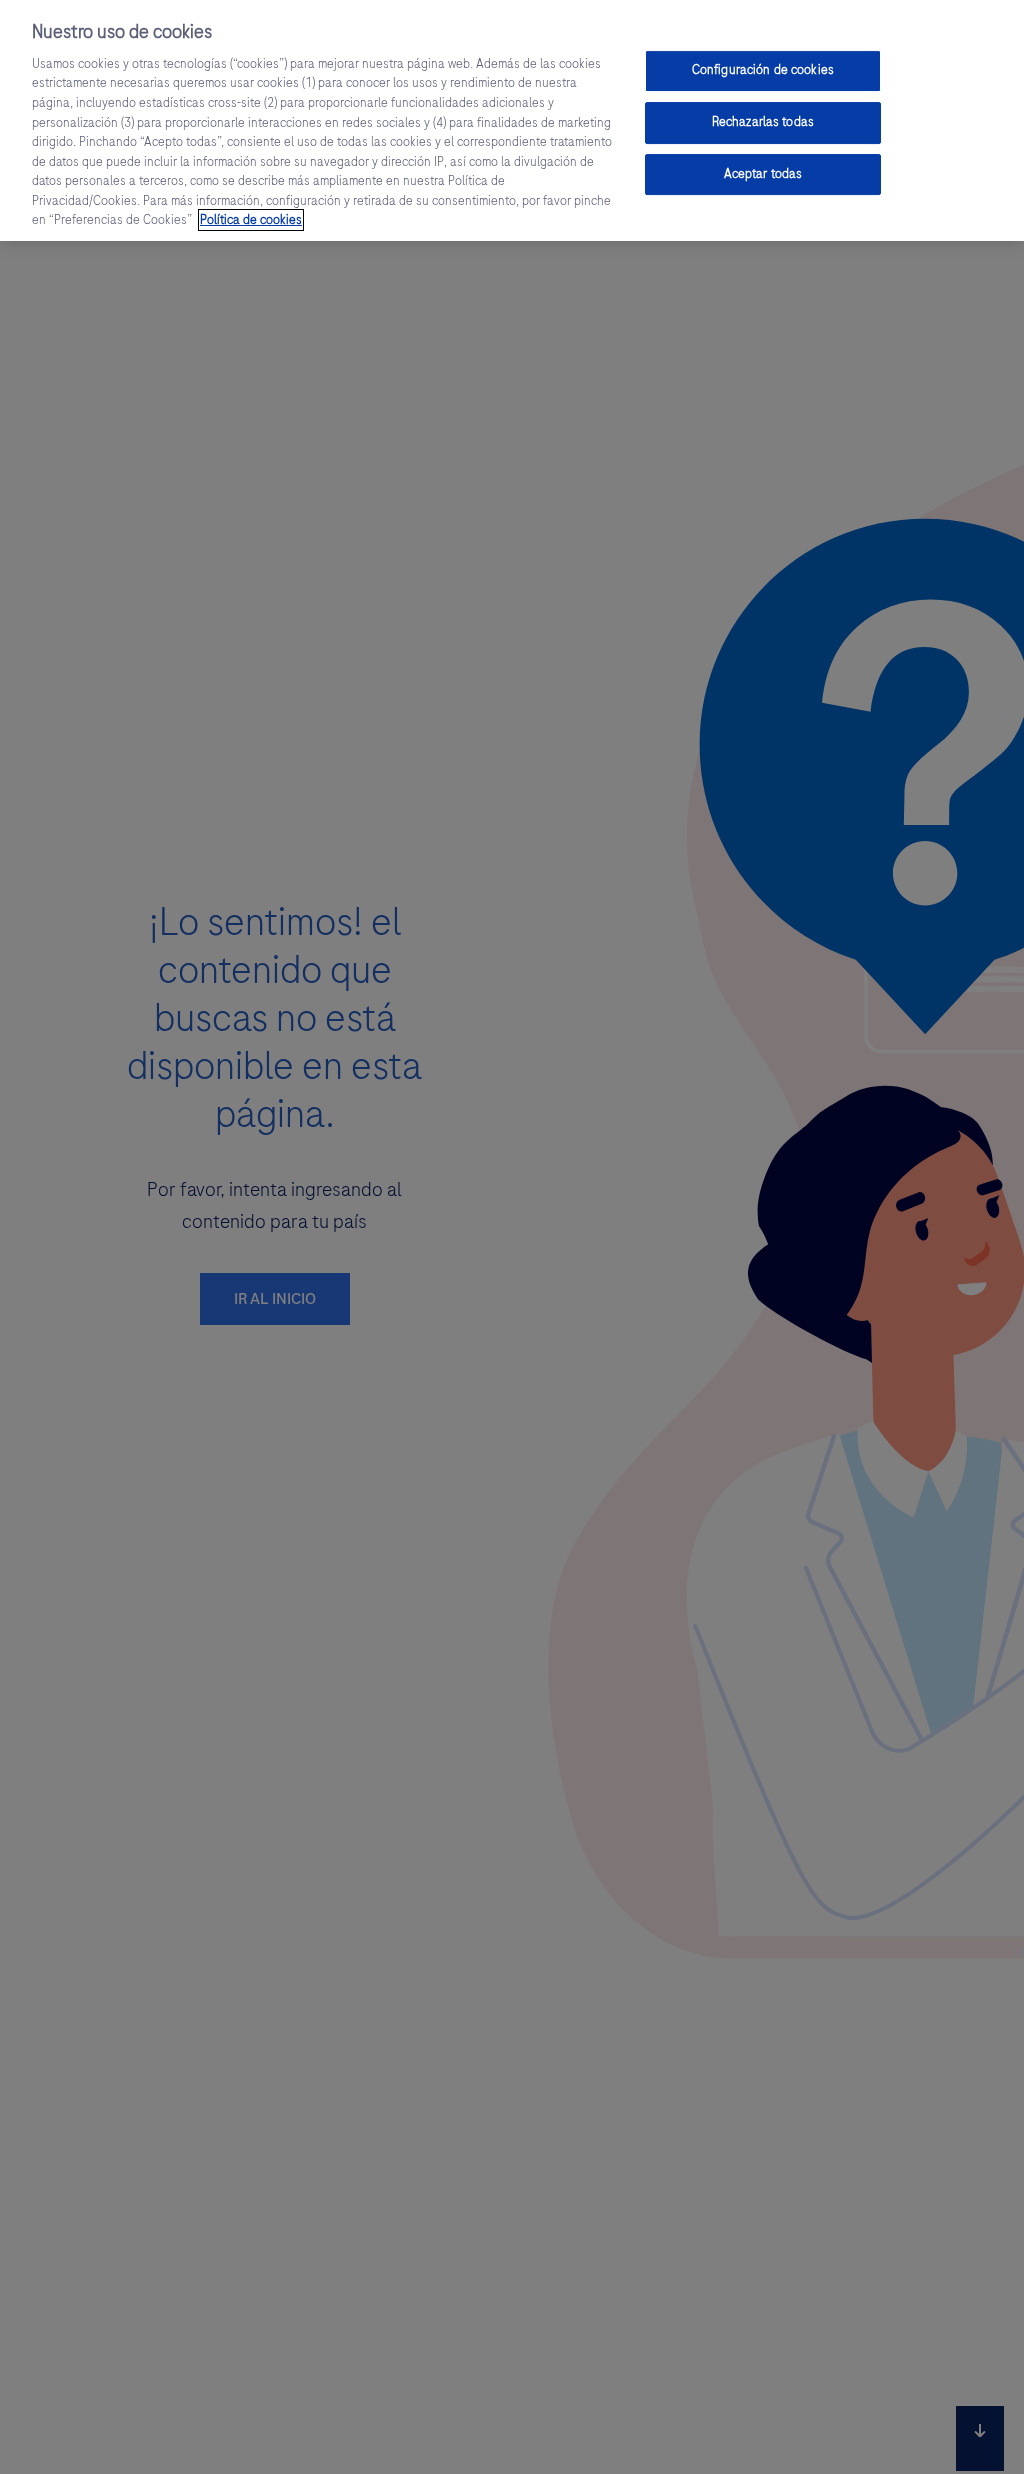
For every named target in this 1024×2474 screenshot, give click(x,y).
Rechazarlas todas (763, 122)
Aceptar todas (763, 174)
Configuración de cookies (763, 70)
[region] (512, 120)
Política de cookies (251, 220)
